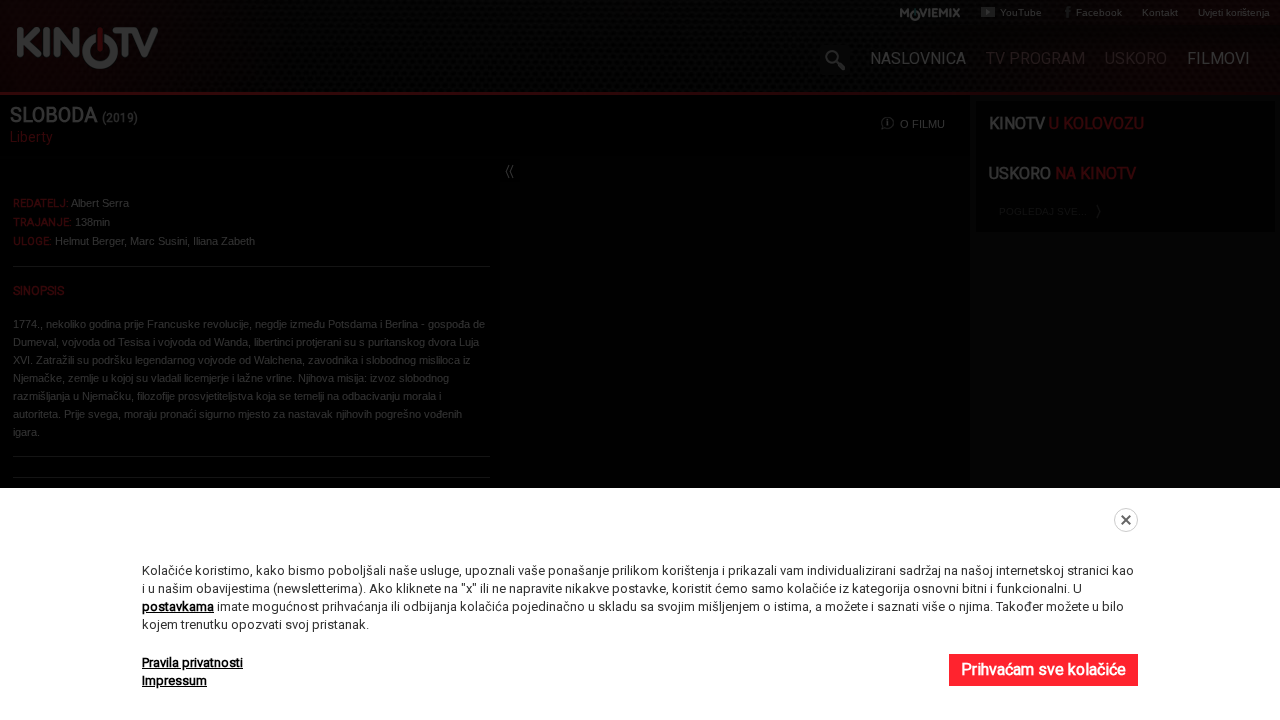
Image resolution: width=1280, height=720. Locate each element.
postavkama (178, 606)
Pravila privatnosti (192, 662)
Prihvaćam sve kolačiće (1043, 669)
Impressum (174, 680)
